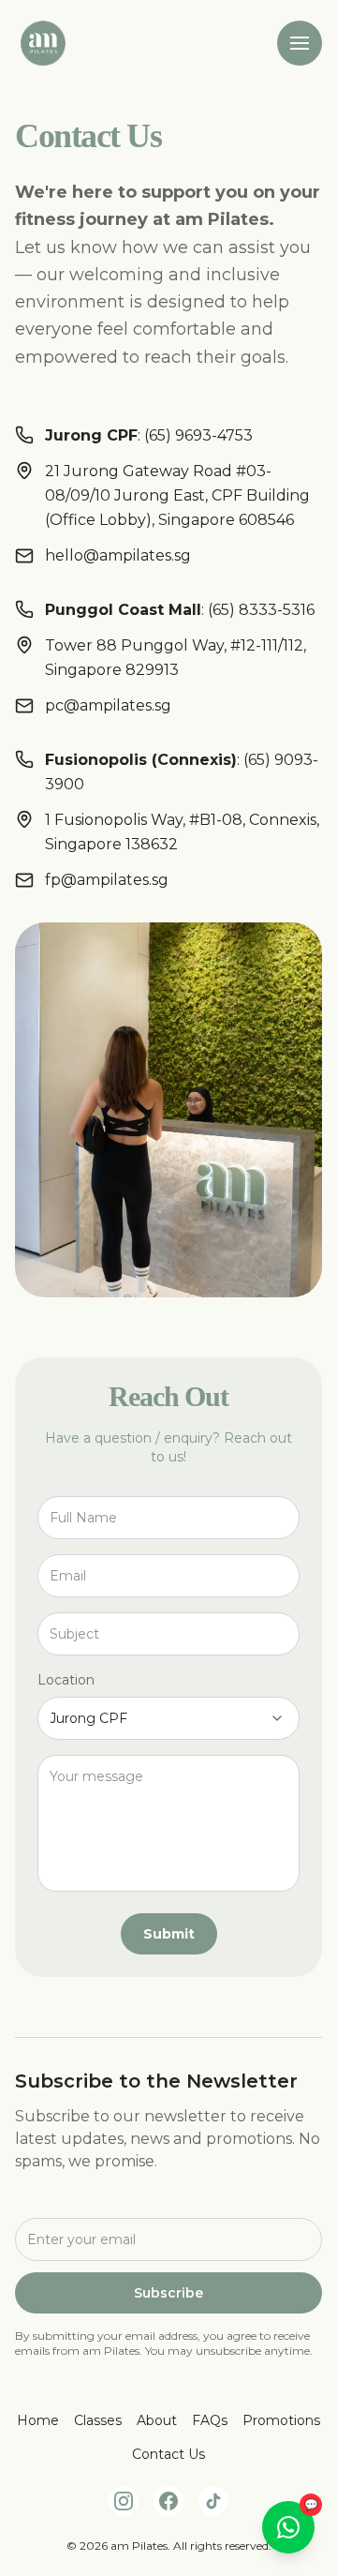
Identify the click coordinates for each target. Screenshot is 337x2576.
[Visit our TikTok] (213, 2501)
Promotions (281, 2420)
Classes (98, 2420)
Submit (169, 1934)
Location (66, 1680)
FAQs (210, 2420)
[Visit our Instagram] (124, 2501)
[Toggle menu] (300, 43)
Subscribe (168, 2293)
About (157, 2420)
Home (38, 2420)
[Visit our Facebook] (168, 2501)
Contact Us (168, 2454)
